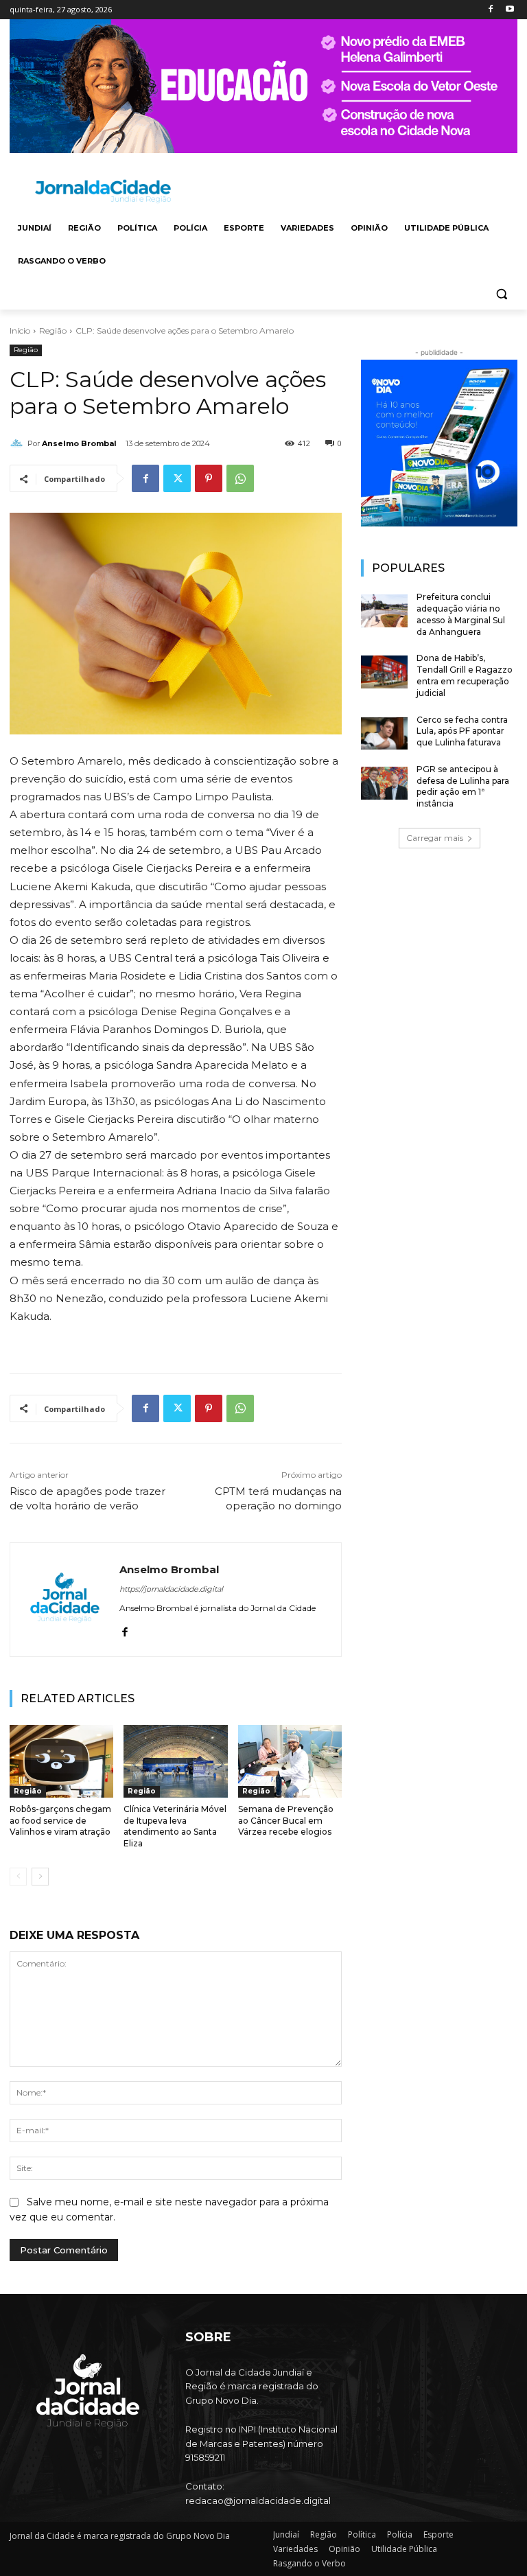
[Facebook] (490, 10)
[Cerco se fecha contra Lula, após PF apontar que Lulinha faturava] (384, 734)
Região (53, 330)
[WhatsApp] (240, 478)
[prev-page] (18, 1877)
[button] (501, 294)
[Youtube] (510, 10)
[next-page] (40, 1877)
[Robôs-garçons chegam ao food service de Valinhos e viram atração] (61, 1761)
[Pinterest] (209, 478)
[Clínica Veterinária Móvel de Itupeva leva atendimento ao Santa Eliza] (175, 1761)
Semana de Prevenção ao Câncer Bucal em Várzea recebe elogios (286, 1821)
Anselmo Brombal (79, 443)
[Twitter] (177, 478)
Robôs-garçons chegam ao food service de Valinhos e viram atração (60, 1821)
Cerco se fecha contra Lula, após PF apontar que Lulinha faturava (462, 731)
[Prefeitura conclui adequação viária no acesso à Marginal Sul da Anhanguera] (384, 611)
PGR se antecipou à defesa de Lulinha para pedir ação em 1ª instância (463, 786)
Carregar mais (435, 838)
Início (20, 330)
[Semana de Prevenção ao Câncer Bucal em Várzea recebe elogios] (290, 1761)
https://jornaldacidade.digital (171, 1589)
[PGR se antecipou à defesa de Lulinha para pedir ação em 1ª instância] (384, 783)
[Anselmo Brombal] (19, 443)
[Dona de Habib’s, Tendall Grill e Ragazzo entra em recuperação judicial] (384, 672)
